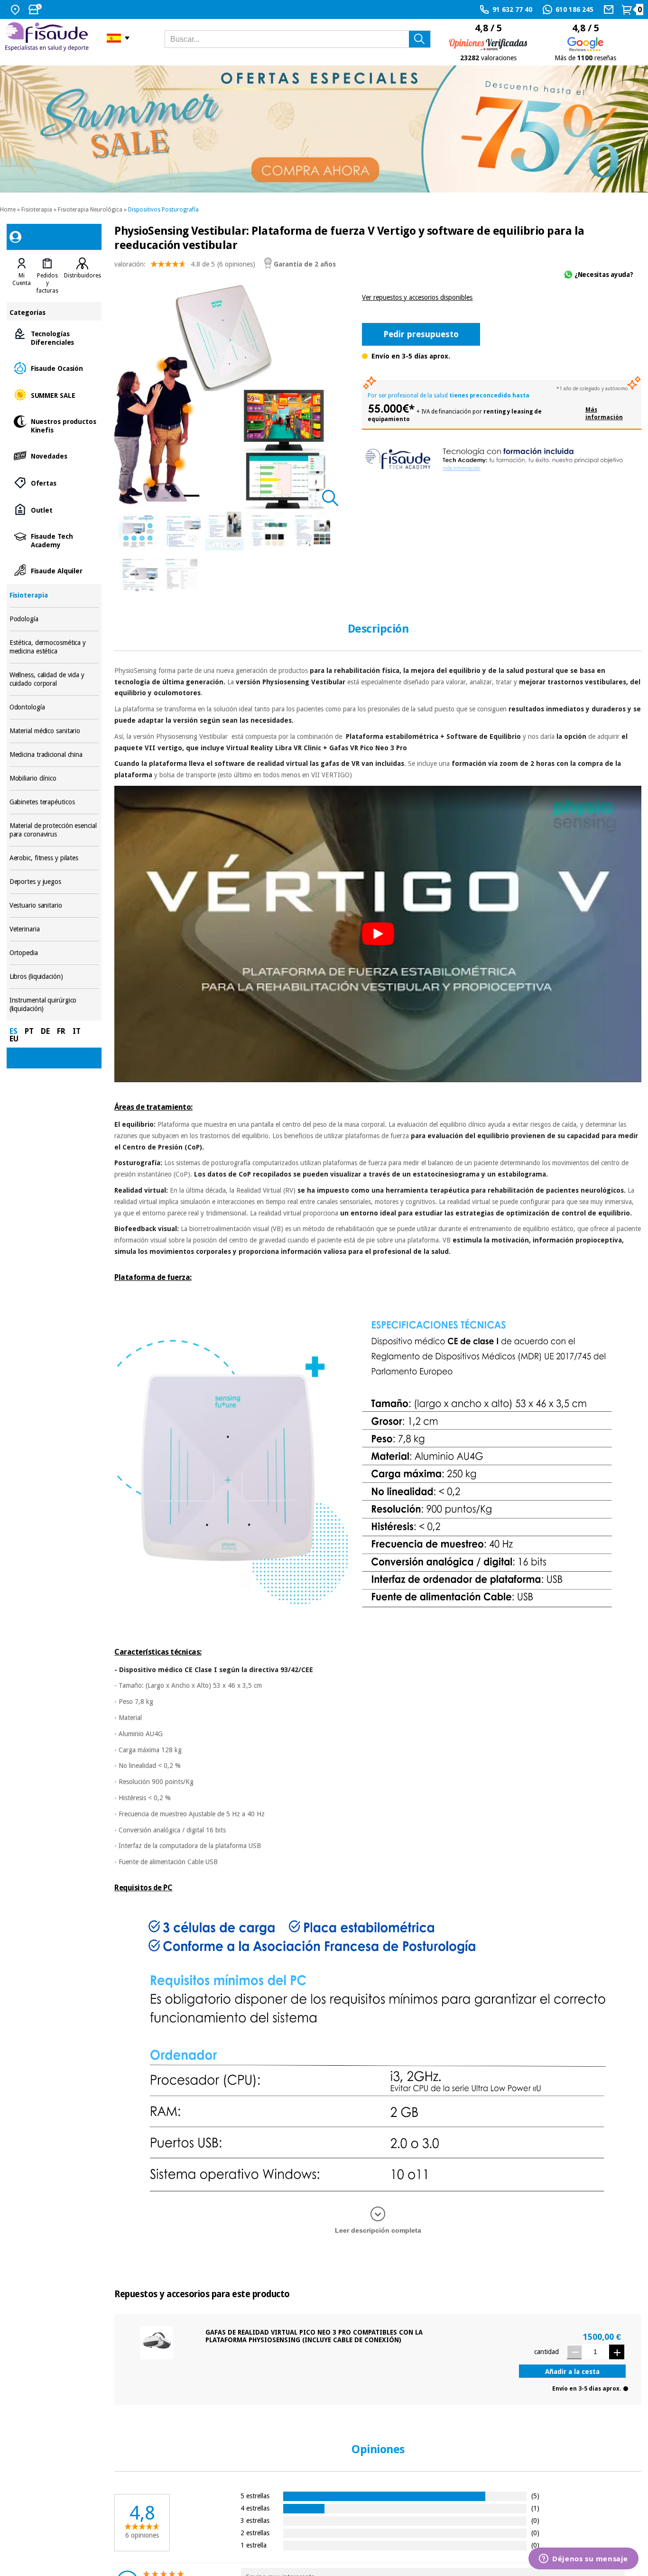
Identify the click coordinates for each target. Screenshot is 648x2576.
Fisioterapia (37, 210)
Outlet (54, 510)
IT (77, 1031)
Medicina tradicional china (54, 755)
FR (61, 1031)
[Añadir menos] (574, 2352)
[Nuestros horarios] (36, 9)
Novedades (54, 455)
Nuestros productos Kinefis (54, 425)
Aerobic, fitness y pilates (54, 858)
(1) (535, 2508)
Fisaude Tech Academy (54, 540)
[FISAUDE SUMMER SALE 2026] (324, 129)
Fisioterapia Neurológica (90, 210)
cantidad (546, 2352)
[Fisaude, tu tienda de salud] (49, 38)
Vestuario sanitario (54, 906)
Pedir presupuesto (421, 334)
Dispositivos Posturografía (163, 210)
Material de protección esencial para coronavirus (54, 830)
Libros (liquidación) (54, 977)
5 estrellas (255, 2496)
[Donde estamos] (16, 9)
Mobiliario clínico (54, 778)
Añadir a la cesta (572, 2372)
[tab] (22, 276)
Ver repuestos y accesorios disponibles (417, 297)
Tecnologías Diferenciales (54, 337)
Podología (54, 619)
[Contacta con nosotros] (610, 9)
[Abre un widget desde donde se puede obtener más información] (583, 2559)
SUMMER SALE (54, 395)
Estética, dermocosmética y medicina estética (54, 647)
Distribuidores (83, 276)
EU (14, 1039)
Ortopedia (54, 953)
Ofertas (54, 483)
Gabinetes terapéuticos (54, 802)
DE (45, 1031)
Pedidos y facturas (47, 283)
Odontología (54, 707)
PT (29, 1031)
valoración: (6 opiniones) (185, 264)
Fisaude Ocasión (54, 368)
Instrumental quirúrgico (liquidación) (54, 1005)
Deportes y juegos (54, 882)
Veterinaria (54, 929)
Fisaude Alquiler (54, 570)
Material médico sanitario (54, 731)
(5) (535, 2496)
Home (8, 210)
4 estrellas (255, 2508)
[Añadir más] (617, 2352)
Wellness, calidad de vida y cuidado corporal (54, 679)
